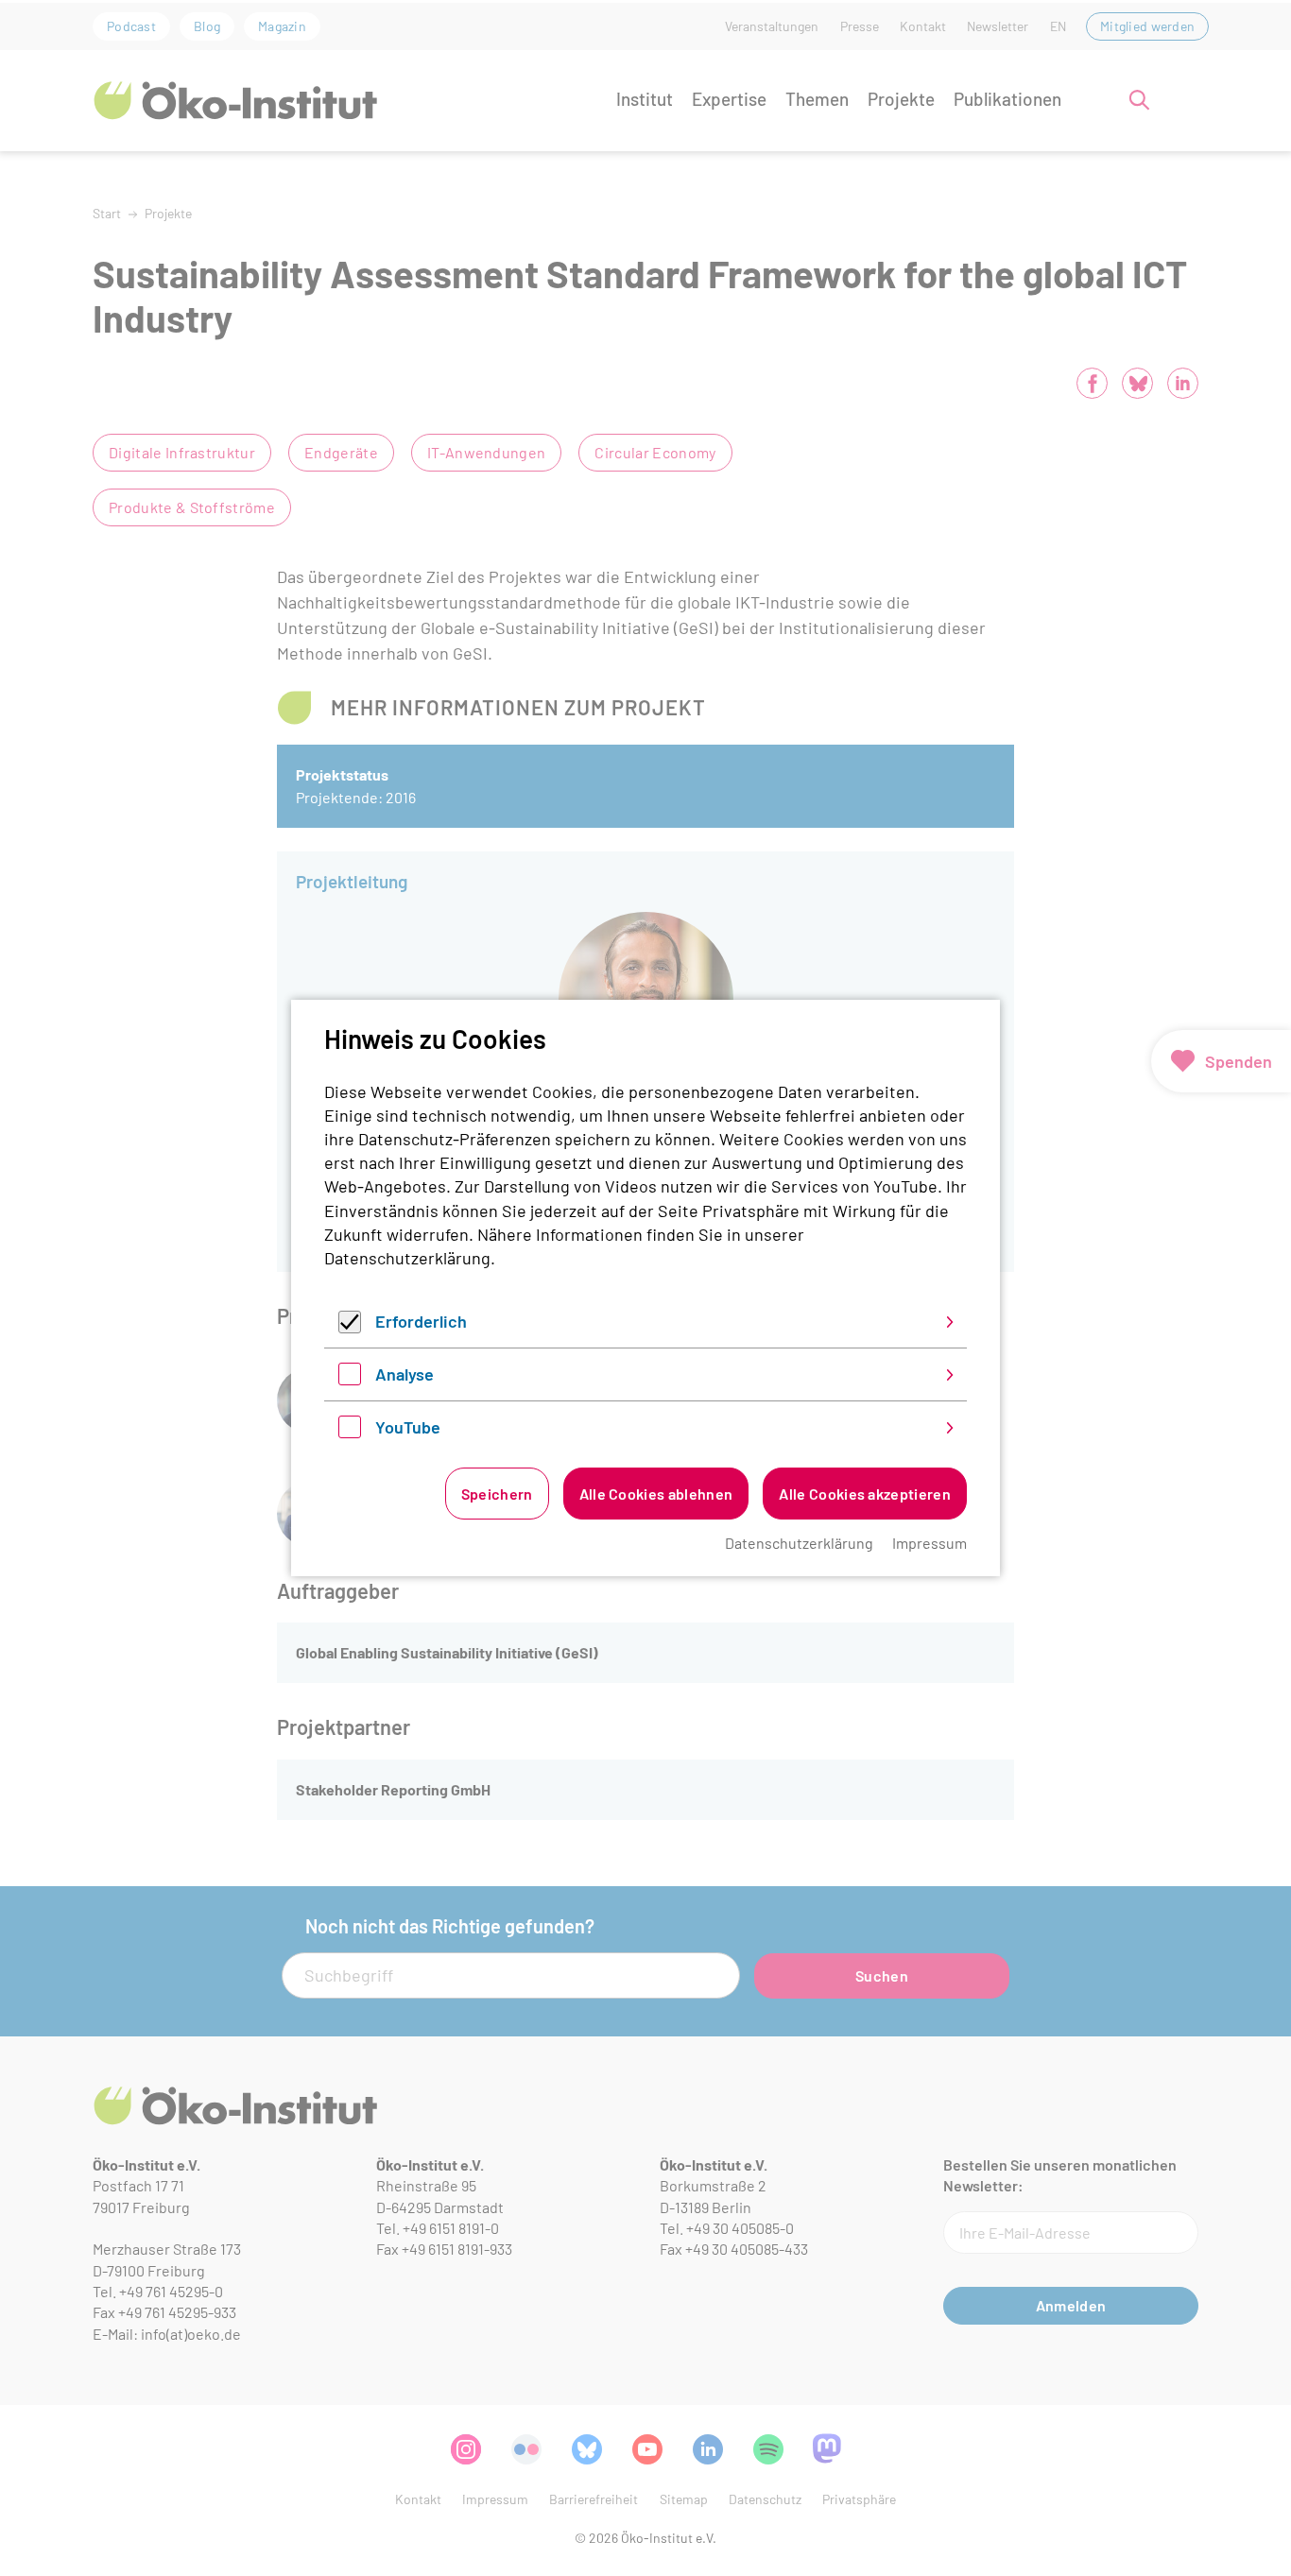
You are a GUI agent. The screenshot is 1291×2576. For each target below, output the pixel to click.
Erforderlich (421, 1321)
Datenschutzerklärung (407, 1258)
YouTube (408, 1427)
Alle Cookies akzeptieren (865, 1494)
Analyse (405, 1374)
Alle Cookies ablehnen (656, 1494)
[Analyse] (350, 1379)
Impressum (930, 1543)
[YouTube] (350, 1432)
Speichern (497, 1494)
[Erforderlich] (350, 1327)
